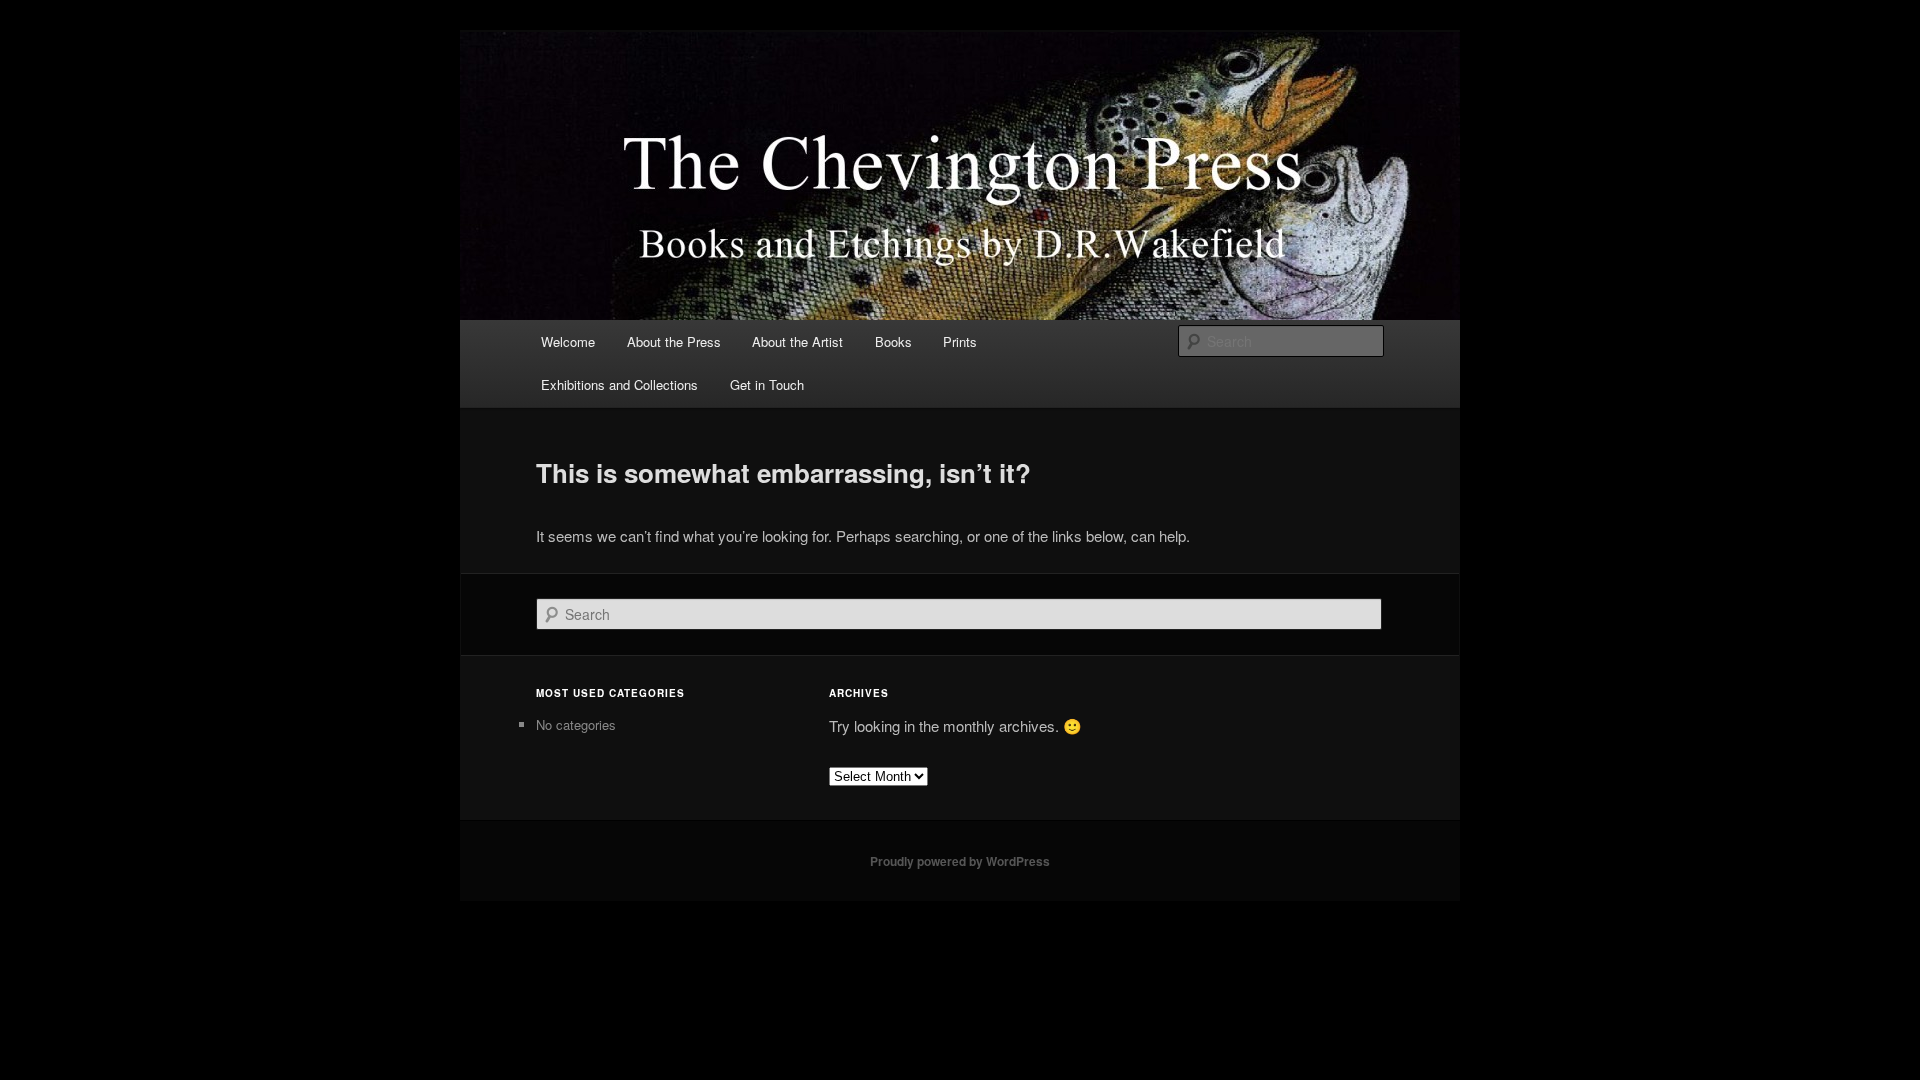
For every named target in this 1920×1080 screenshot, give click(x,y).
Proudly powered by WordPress (960, 861)
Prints (960, 341)
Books (893, 341)
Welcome (568, 341)
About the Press (674, 341)
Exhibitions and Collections (619, 384)
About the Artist (797, 341)
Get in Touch (767, 384)
